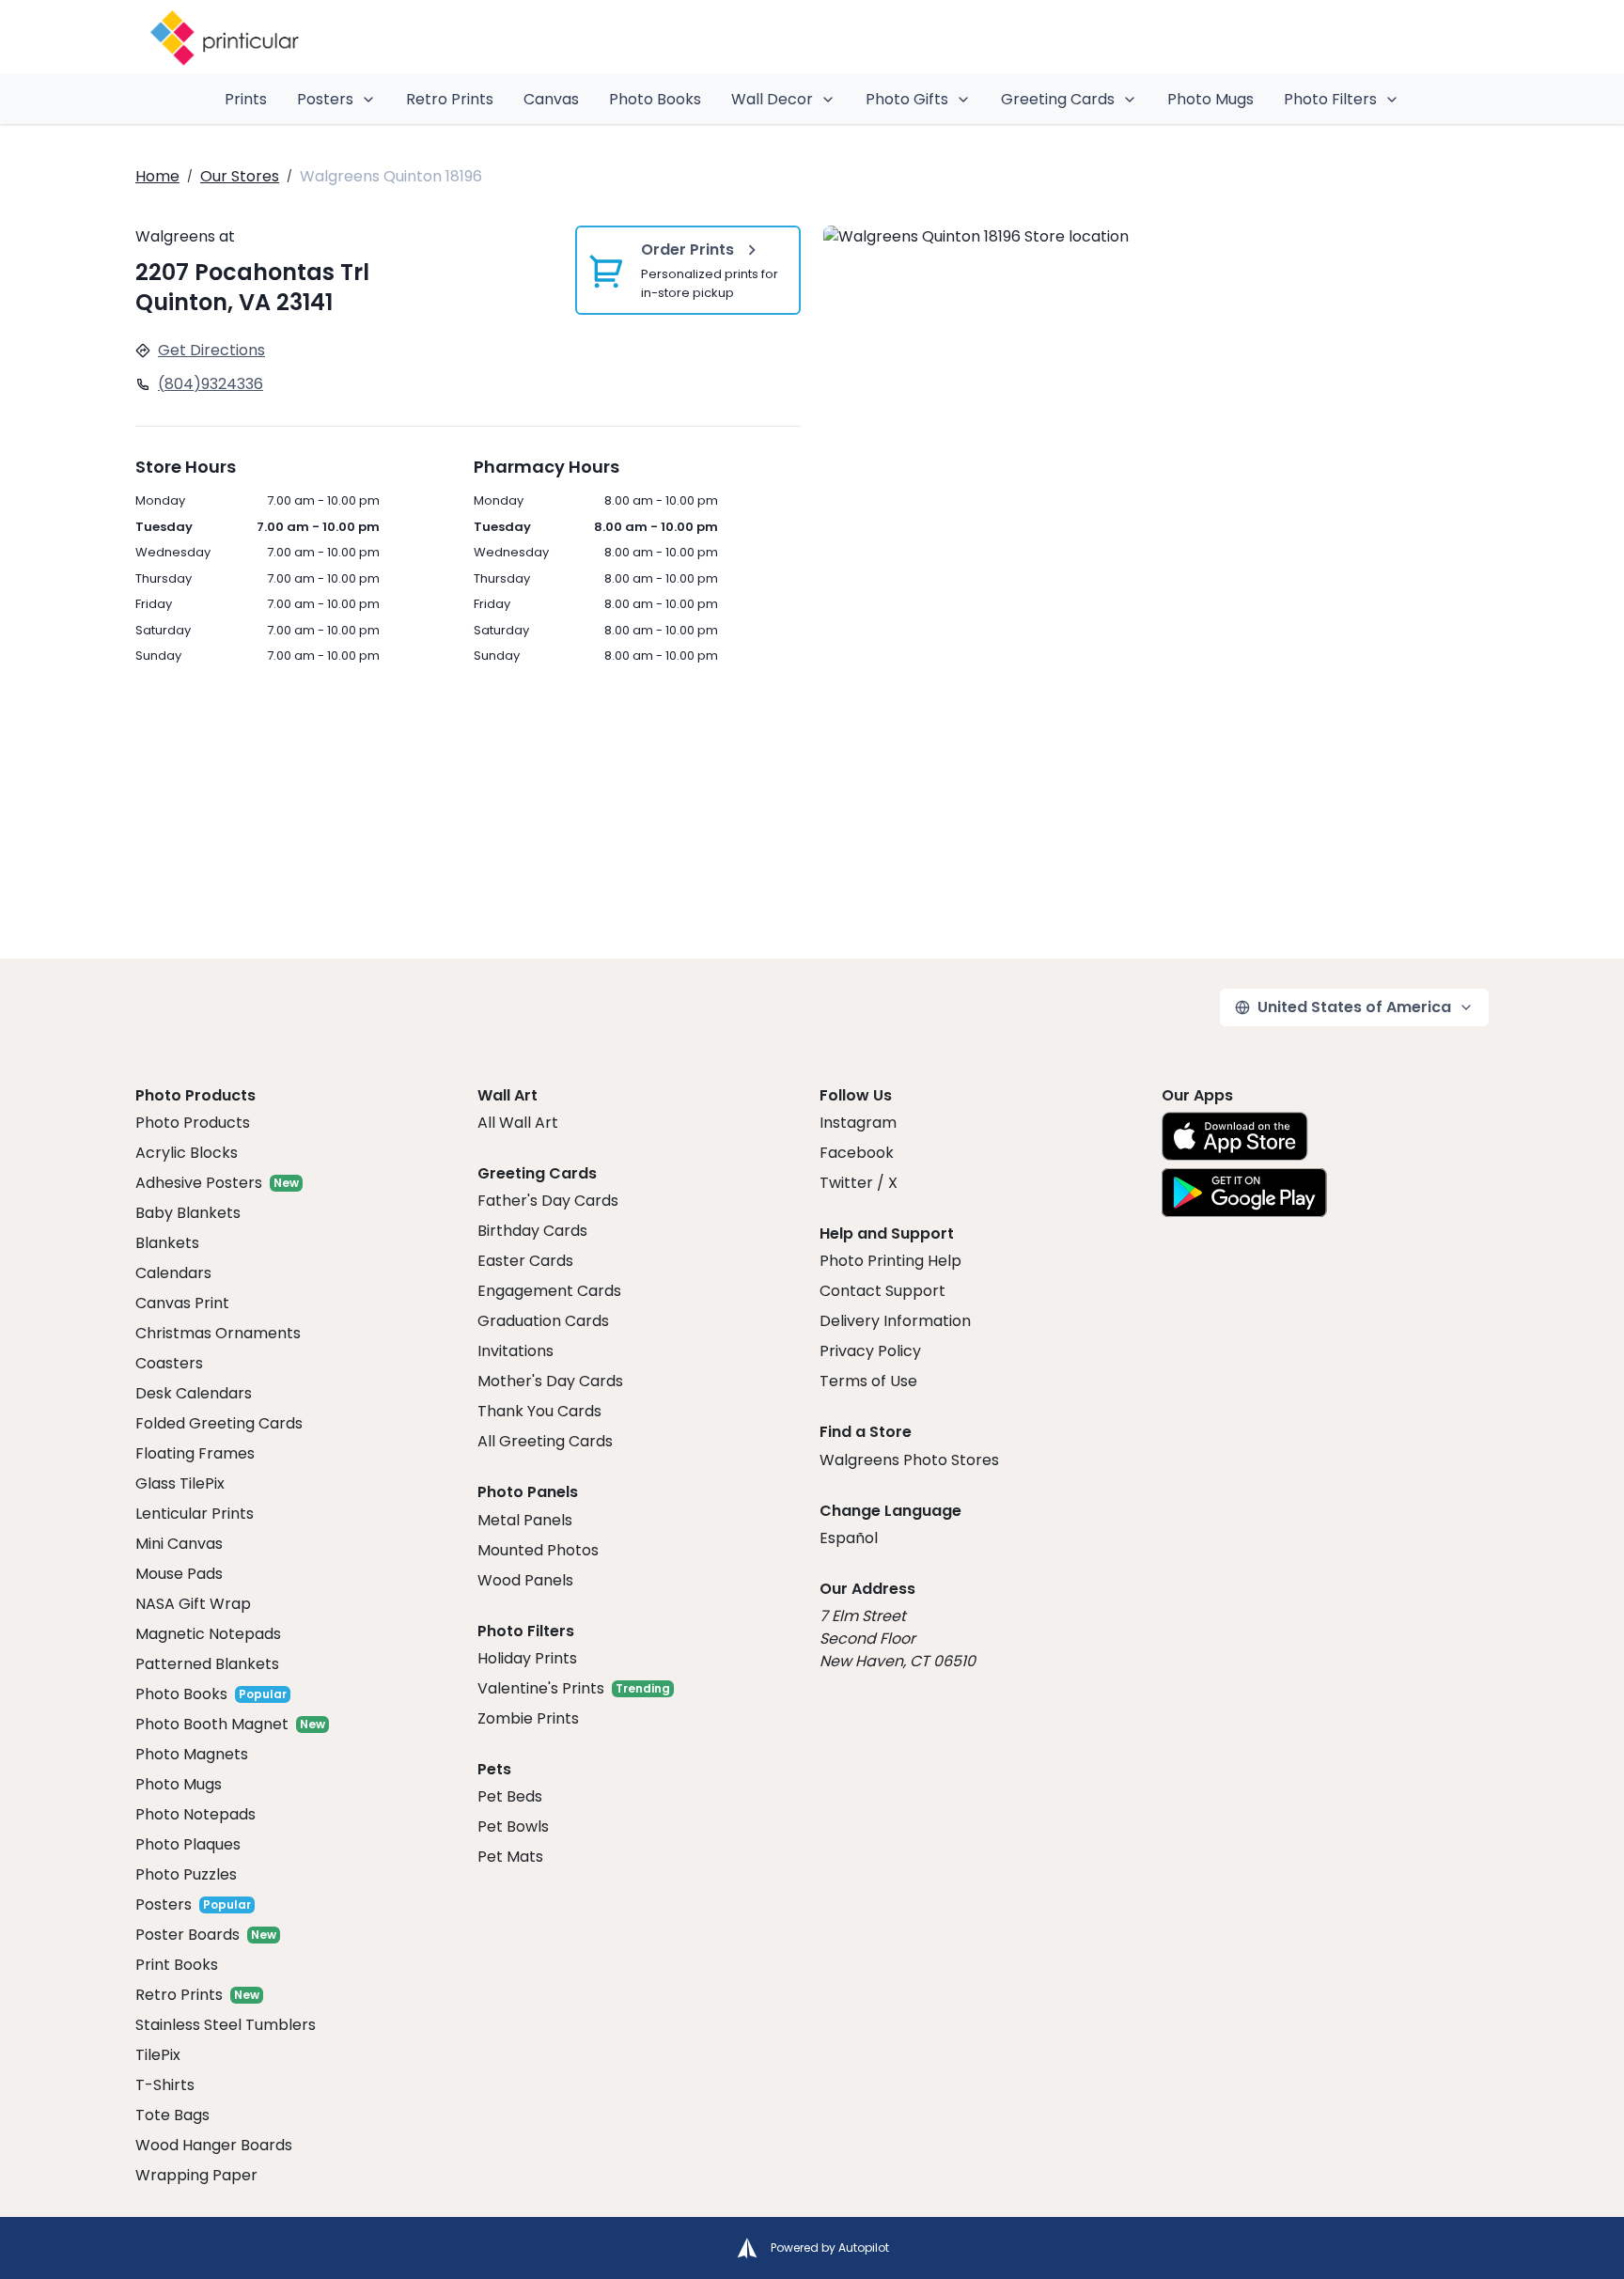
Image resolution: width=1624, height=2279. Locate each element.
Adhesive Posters (199, 1183)
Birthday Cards (532, 1231)
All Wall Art (518, 1123)
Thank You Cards (539, 1411)
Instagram (858, 1123)
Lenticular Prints (195, 1514)
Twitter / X (859, 1183)
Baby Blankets (188, 1213)
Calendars (173, 1273)
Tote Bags (172, 2115)
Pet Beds (510, 1796)
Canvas (551, 99)
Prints (246, 99)
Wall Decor (772, 99)
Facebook (857, 1153)
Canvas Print (182, 1303)
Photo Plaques (188, 1844)
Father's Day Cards (548, 1201)
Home (157, 176)
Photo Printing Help (890, 1261)
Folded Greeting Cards (219, 1423)
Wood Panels (525, 1580)
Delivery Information (895, 1321)
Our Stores (240, 176)
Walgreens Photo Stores (909, 1460)
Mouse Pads (179, 1574)
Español (849, 1538)
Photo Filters (1330, 99)
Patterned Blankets (207, 1664)
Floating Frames (195, 1453)
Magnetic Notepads (208, 1634)
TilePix (158, 2055)
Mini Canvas (179, 1544)
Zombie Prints (528, 1718)
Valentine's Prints (541, 1688)
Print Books (177, 1965)
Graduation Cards (543, 1321)
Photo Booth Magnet (212, 1724)
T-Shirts (165, 2085)
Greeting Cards (1058, 99)
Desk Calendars (194, 1393)
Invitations (515, 1351)
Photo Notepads (195, 1814)
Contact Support (882, 1291)
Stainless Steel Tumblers (226, 2025)
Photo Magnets (192, 1754)
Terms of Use (868, 1381)
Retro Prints (450, 99)
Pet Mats (510, 1857)
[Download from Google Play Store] (1244, 1193)
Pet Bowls (513, 1826)
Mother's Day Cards (550, 1381)
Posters (325, 99)
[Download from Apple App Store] (1235, 1136)
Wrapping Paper (196, 2175)
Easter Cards (525, 1261)
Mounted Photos (538, 1550)
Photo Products (193, 1123)
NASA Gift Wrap (193, 1604)
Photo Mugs (1210, 99)
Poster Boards (187, 1935)
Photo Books (655, 99)
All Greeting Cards (545, 1441)
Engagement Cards (549, 1291)
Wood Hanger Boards (214, 2145)
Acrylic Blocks (187, 1153)
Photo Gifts (907, 99)
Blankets (167, 1243)
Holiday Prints (527, 1658)
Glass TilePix (180, 1483)
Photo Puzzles (186, 1874)
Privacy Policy (870, 1351)
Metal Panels (525, 1520)
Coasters (169, 1363)
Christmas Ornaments (218, 1333)
